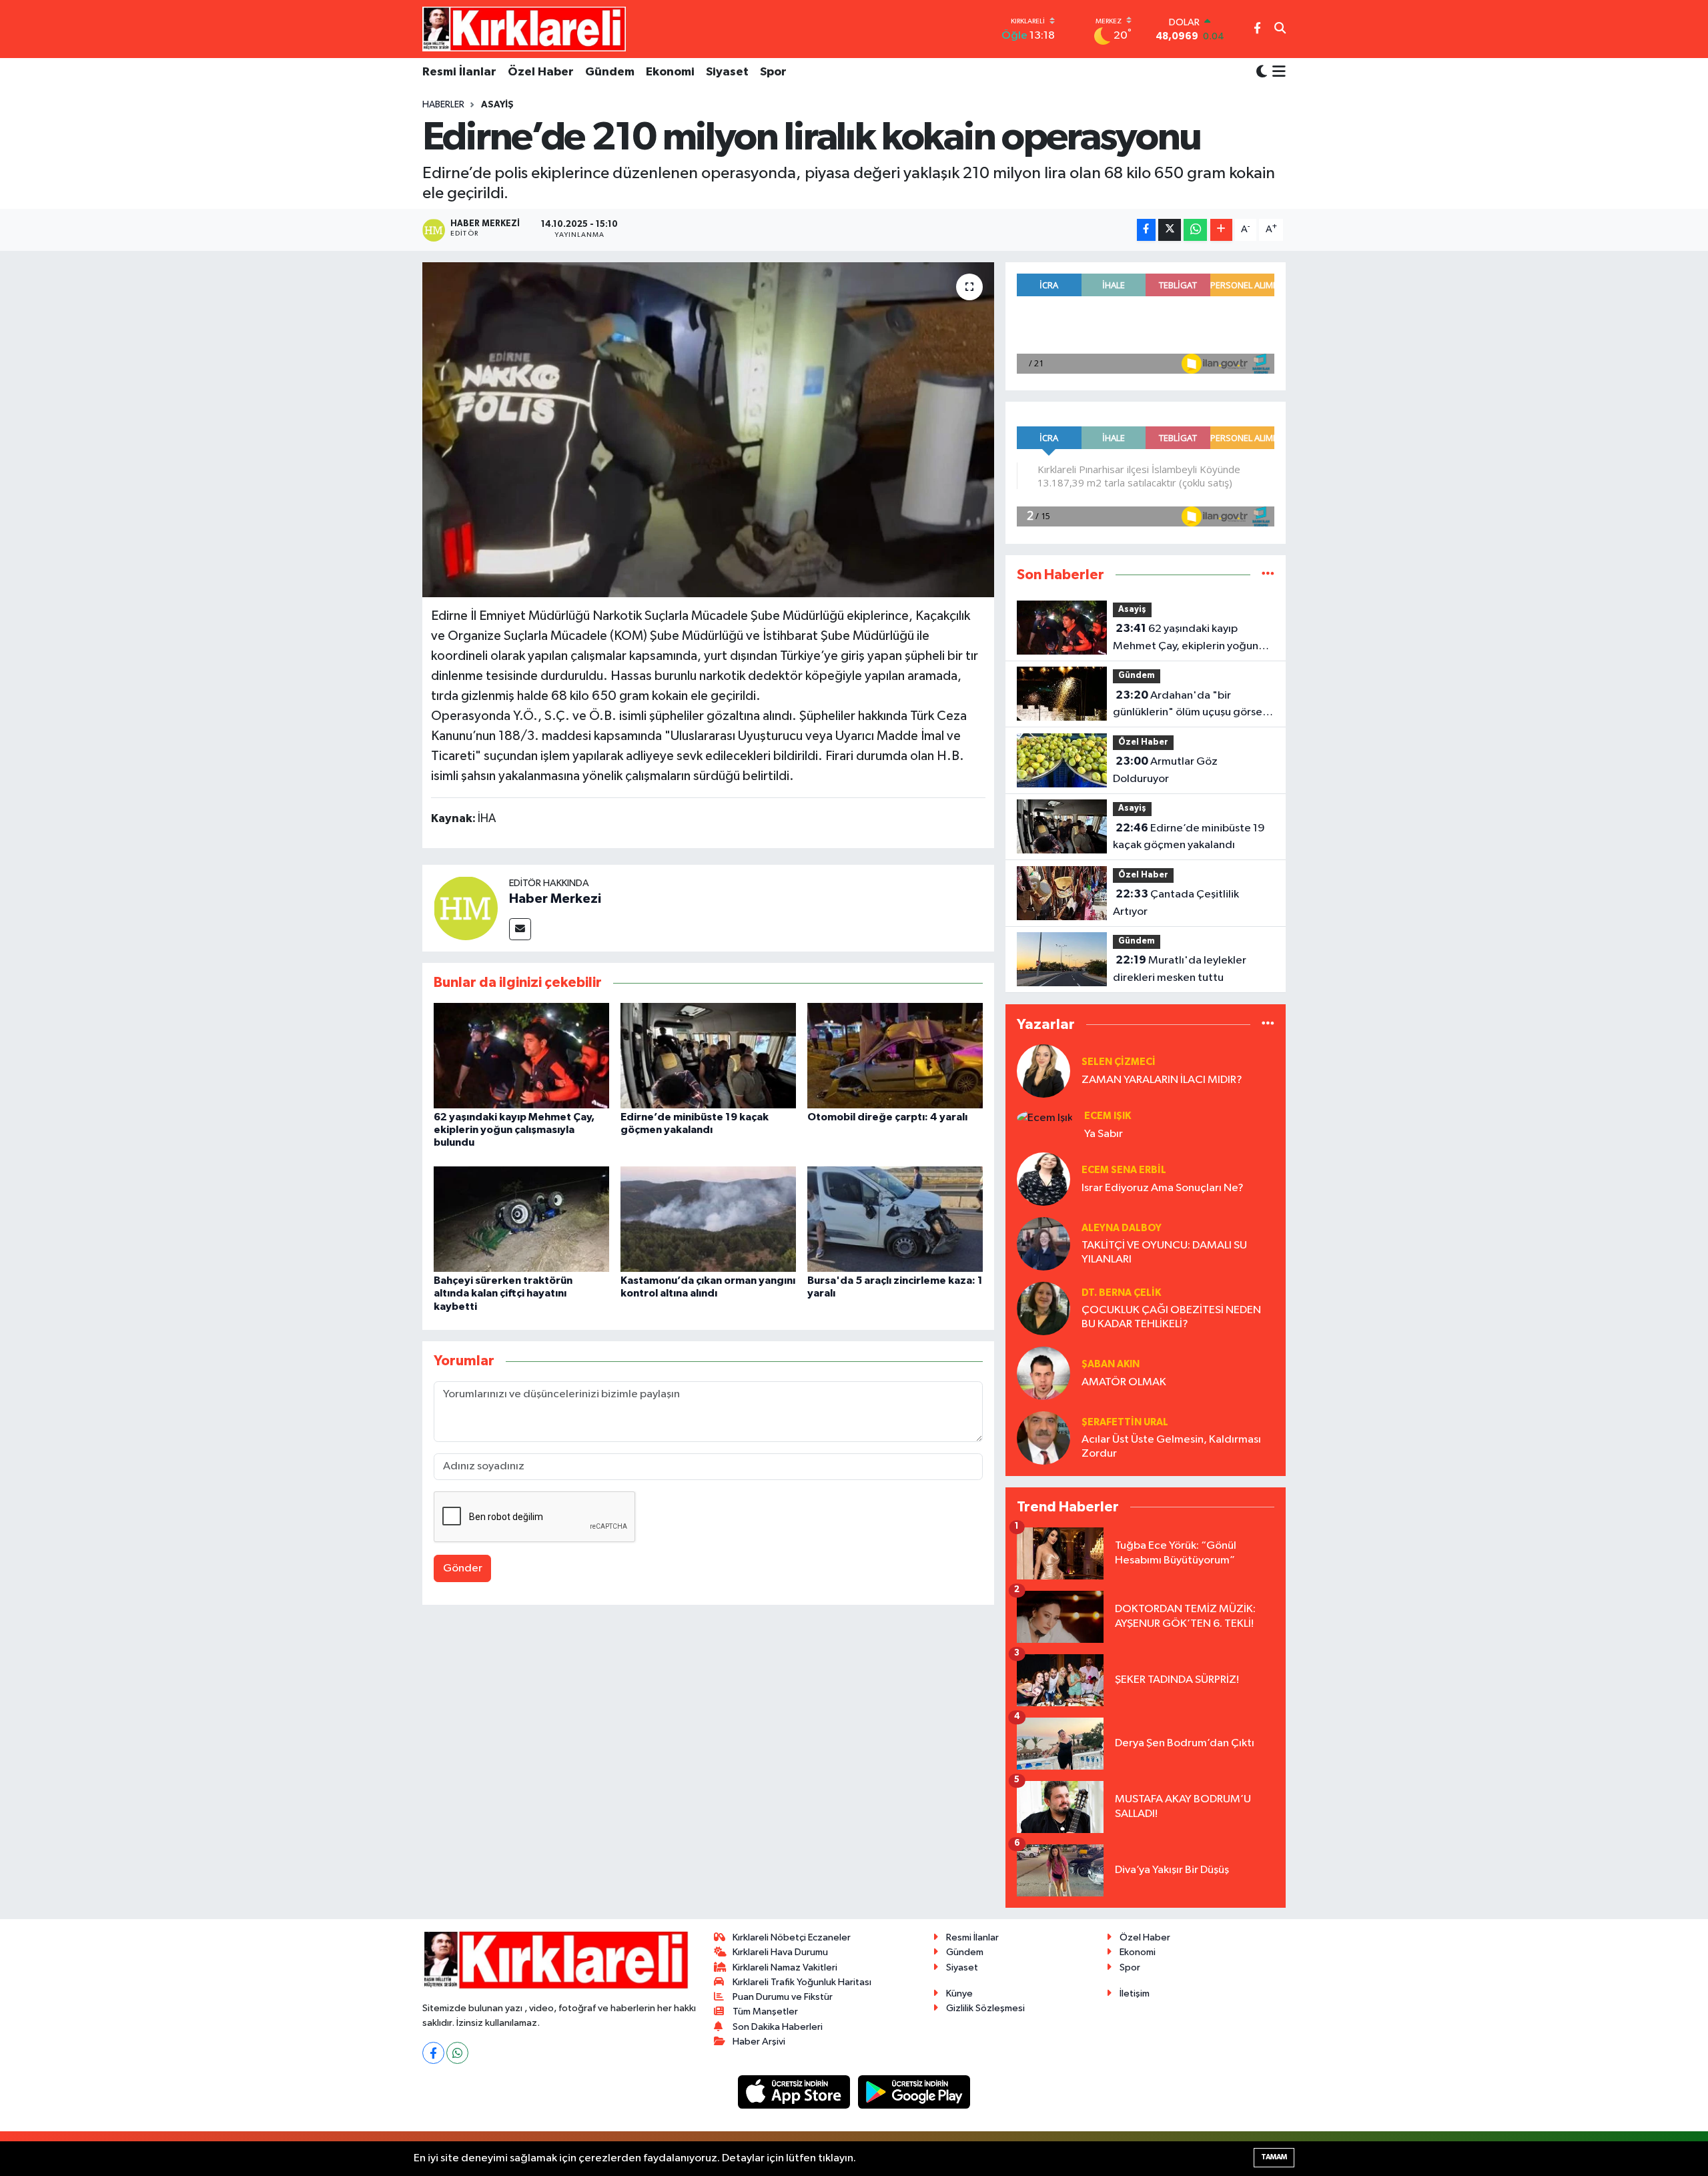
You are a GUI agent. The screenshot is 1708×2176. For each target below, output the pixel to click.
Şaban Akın (1111, 1364)
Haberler (443, 105)
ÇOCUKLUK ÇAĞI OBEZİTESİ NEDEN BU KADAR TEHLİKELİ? (1171, 1317)
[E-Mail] (520, 929)
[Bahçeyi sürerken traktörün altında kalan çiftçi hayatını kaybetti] (521, 1219)
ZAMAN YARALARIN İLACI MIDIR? (1162, 1080)
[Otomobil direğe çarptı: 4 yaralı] (895, 1055)
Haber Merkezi (555, 899)
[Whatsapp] (457, 2053)
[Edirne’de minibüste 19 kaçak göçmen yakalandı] (708, 1055)
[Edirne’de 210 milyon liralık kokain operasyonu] (708, 430)
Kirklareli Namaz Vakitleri (785, 1967)
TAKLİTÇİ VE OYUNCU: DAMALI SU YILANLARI (1164, 1252)
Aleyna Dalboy (1122, 1228)
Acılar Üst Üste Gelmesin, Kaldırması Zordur (1171, 1447)
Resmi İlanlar (459, 72)
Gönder (463, 1568)
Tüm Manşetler (765, 2012)
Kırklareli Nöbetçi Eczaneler (792, 1937)
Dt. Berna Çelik (1121, 1293)
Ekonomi (670, 72)
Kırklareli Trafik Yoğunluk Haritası (802, 1982)
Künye (959, 1993)
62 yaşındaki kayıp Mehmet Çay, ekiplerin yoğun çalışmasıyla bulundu (514, 1130)
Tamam (1274, 2157)
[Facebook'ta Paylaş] (1146, 230)
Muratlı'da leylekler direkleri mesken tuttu (1180, 969)
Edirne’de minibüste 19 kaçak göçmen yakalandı (1189, 837)
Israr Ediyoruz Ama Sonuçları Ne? (1163, 1188)
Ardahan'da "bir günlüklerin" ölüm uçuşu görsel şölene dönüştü (1189, 705)
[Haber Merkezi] (466, 908)
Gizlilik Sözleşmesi (985, 2008)
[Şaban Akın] (1043, 1373)
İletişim (1135, 1993)
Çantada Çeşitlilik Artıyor (1176, 903)
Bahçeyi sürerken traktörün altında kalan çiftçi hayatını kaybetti (503, 1293)
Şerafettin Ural (1125, 1422)
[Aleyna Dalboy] (1043, 1243)
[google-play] (914, 2092)
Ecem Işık (1108, 1116)
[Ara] (1280, 29)
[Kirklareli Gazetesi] (524, 29)
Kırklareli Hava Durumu (780, 1952)
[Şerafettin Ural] (1043, 1438)
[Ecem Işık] (1045, 1117)
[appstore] (795, 2092)
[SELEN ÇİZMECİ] (1043, 1071)
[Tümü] (1268, 575)
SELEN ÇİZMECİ (1119, 1062)
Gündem (610, 72)
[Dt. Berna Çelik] (1043, 1308)
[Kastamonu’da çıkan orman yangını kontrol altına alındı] (708, 1219)
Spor (773, 72)
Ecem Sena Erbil (1124, 1170)
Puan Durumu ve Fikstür (783, 1997)
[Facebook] (433, 2053)
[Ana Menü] (1277, 73)
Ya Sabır (1104, 1134)
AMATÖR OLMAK (1124, 1382)
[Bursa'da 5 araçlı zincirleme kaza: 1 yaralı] (895, 1219)
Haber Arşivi (759, 2042)
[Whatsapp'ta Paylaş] (1195, 230)
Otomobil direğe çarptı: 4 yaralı (887, 1117)
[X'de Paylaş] (1170, 230)
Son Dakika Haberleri (778, 2027)
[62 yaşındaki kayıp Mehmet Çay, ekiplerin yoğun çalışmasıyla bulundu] (521, 1055)
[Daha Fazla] (1221, 230)
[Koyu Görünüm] (1262, 72)
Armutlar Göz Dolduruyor (1165, 770)
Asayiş (497, 105)
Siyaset (727, 72)
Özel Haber (541, 72)
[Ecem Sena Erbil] (1043, 1179)
